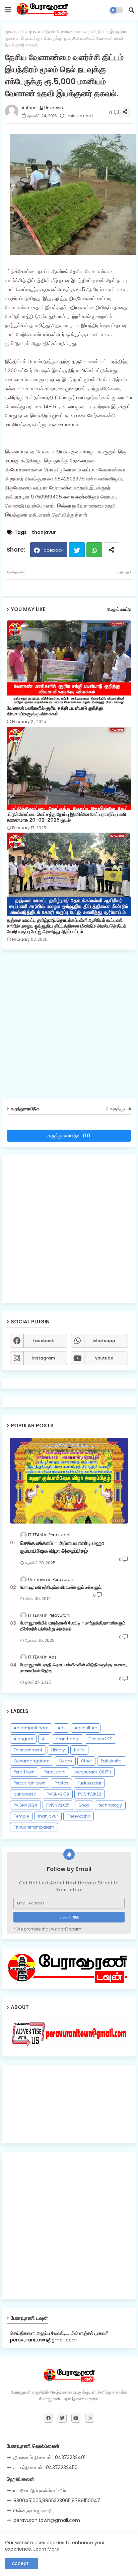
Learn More (46, 2549)
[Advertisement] (69, 1027)
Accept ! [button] (22, 2563)
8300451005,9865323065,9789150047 (57, 2500)
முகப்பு (11, 32)
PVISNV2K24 (25, 1805)
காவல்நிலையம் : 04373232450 (46, 2467)
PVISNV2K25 (58, 1805)
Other (86, 1761)
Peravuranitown (30, 1783)
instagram (44, 1358)
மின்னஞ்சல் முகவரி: (33, 2511)
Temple (21, 1816)
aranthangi (67, 1739)
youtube (104, 1358)
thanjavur (31, 32)
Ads (62, 1728)
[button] (131, 10)
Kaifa (79, 1750)
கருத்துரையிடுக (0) (69, 1135)
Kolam (65, 1761)
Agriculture (86, 1728)
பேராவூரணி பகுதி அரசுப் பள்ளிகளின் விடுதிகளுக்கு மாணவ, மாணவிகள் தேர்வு (74, 1668)
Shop (84, 1805)
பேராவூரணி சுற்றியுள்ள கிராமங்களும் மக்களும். (61, 1587)
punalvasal (26, 1794)
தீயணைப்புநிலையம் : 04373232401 (49, 2457)
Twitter (77, 550)
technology (110, 1805)
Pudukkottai (89, 1783)
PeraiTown (24, 1772)
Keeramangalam (32, 1761)
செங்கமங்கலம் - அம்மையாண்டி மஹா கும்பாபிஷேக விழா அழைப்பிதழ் (62, 1547)
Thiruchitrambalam (34, 1827)
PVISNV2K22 (90, 1794)
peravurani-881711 (93, 1772)
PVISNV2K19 (58, 1794)
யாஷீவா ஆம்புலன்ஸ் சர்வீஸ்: (40, 2490)
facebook (43, 1341)
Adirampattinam (31, 1728)
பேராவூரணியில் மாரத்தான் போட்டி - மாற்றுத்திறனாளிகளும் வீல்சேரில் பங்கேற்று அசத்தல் (73, 1626)
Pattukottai (112, 1761)
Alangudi (23, 1739)
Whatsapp (94, 550)
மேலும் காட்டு (119, 609)
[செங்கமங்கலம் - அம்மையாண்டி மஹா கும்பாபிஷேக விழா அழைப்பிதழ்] (69, 1481)
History (58, 1750)
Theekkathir (79, 1816)
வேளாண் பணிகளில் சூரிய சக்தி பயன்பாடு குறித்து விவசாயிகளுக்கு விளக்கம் (55, 711)
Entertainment (28, 1750)
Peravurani (54, 1772)
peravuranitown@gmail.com (47, 2520)
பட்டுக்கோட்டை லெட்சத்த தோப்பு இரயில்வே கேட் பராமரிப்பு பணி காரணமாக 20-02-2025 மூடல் (66, 817)
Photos (61, 1783)
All (44, 1739)
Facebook (53, 550)
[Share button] (112, 550)
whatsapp (104, 1341)
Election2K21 (100, 1739)
